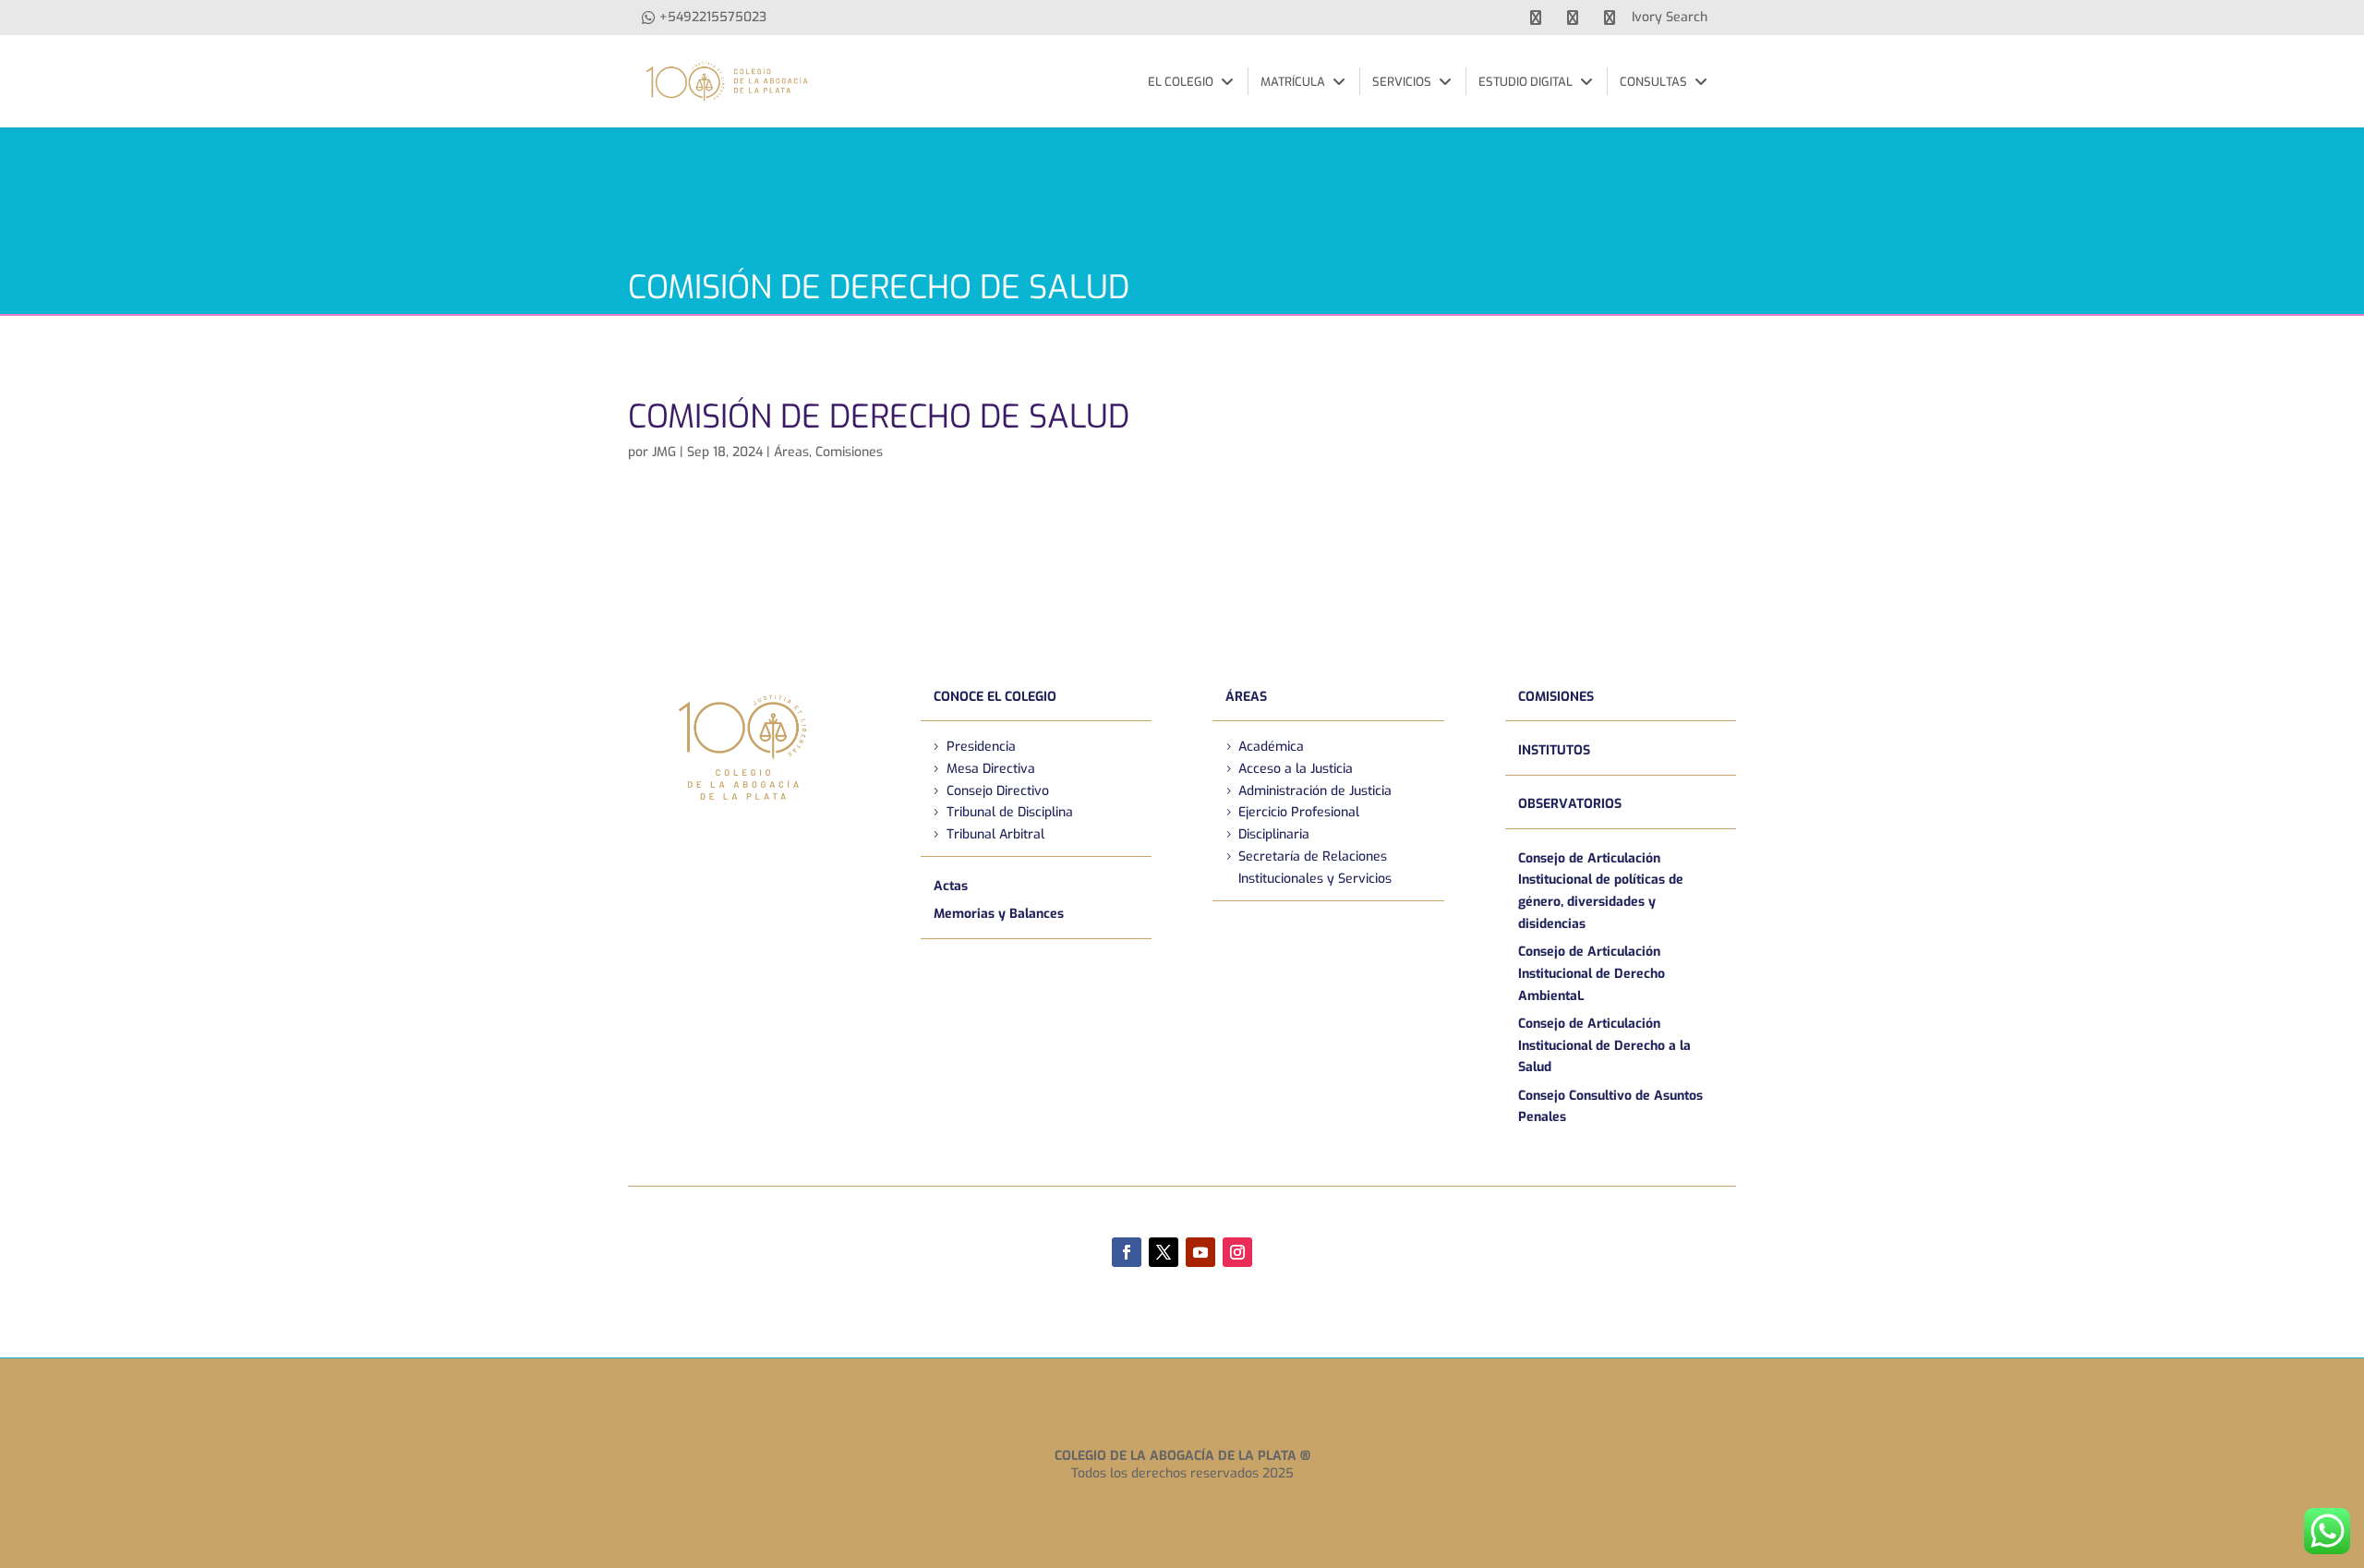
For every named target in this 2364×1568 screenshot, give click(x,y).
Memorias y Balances (999, 914)
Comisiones (849, 452)
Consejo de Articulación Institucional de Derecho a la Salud (1604, 1046)
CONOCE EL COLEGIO (995, 697)
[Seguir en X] (1164, 1252)
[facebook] (1536, 18)
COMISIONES (1556, 697)
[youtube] (1573, 18)
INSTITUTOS (1554, 750)
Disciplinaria (1274, 834)
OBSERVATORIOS (1570, 804)
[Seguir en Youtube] (1200, 1252)
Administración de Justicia (1315, 791)
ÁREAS (1246, 697)
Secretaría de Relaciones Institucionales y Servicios (1315, 868)
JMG (664, 452)
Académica (1271, 747)
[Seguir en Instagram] (1237, 1252)
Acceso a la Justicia (1296, 769)
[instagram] (1610, 18)
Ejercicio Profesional (1299, 812)
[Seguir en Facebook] (1127, 1252)
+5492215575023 (713, 17)
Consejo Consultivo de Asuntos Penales (1610, 1107)
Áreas (791, 452)
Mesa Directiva (991, 769)
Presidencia (981, 747)
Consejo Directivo (998, 791)
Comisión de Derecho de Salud (879, 416)
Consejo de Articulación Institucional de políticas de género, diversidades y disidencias (1601, 891)
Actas (951, 886)
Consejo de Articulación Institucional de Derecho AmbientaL (1592, 974)
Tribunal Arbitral (995, 834)
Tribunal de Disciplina (1010, 812)
